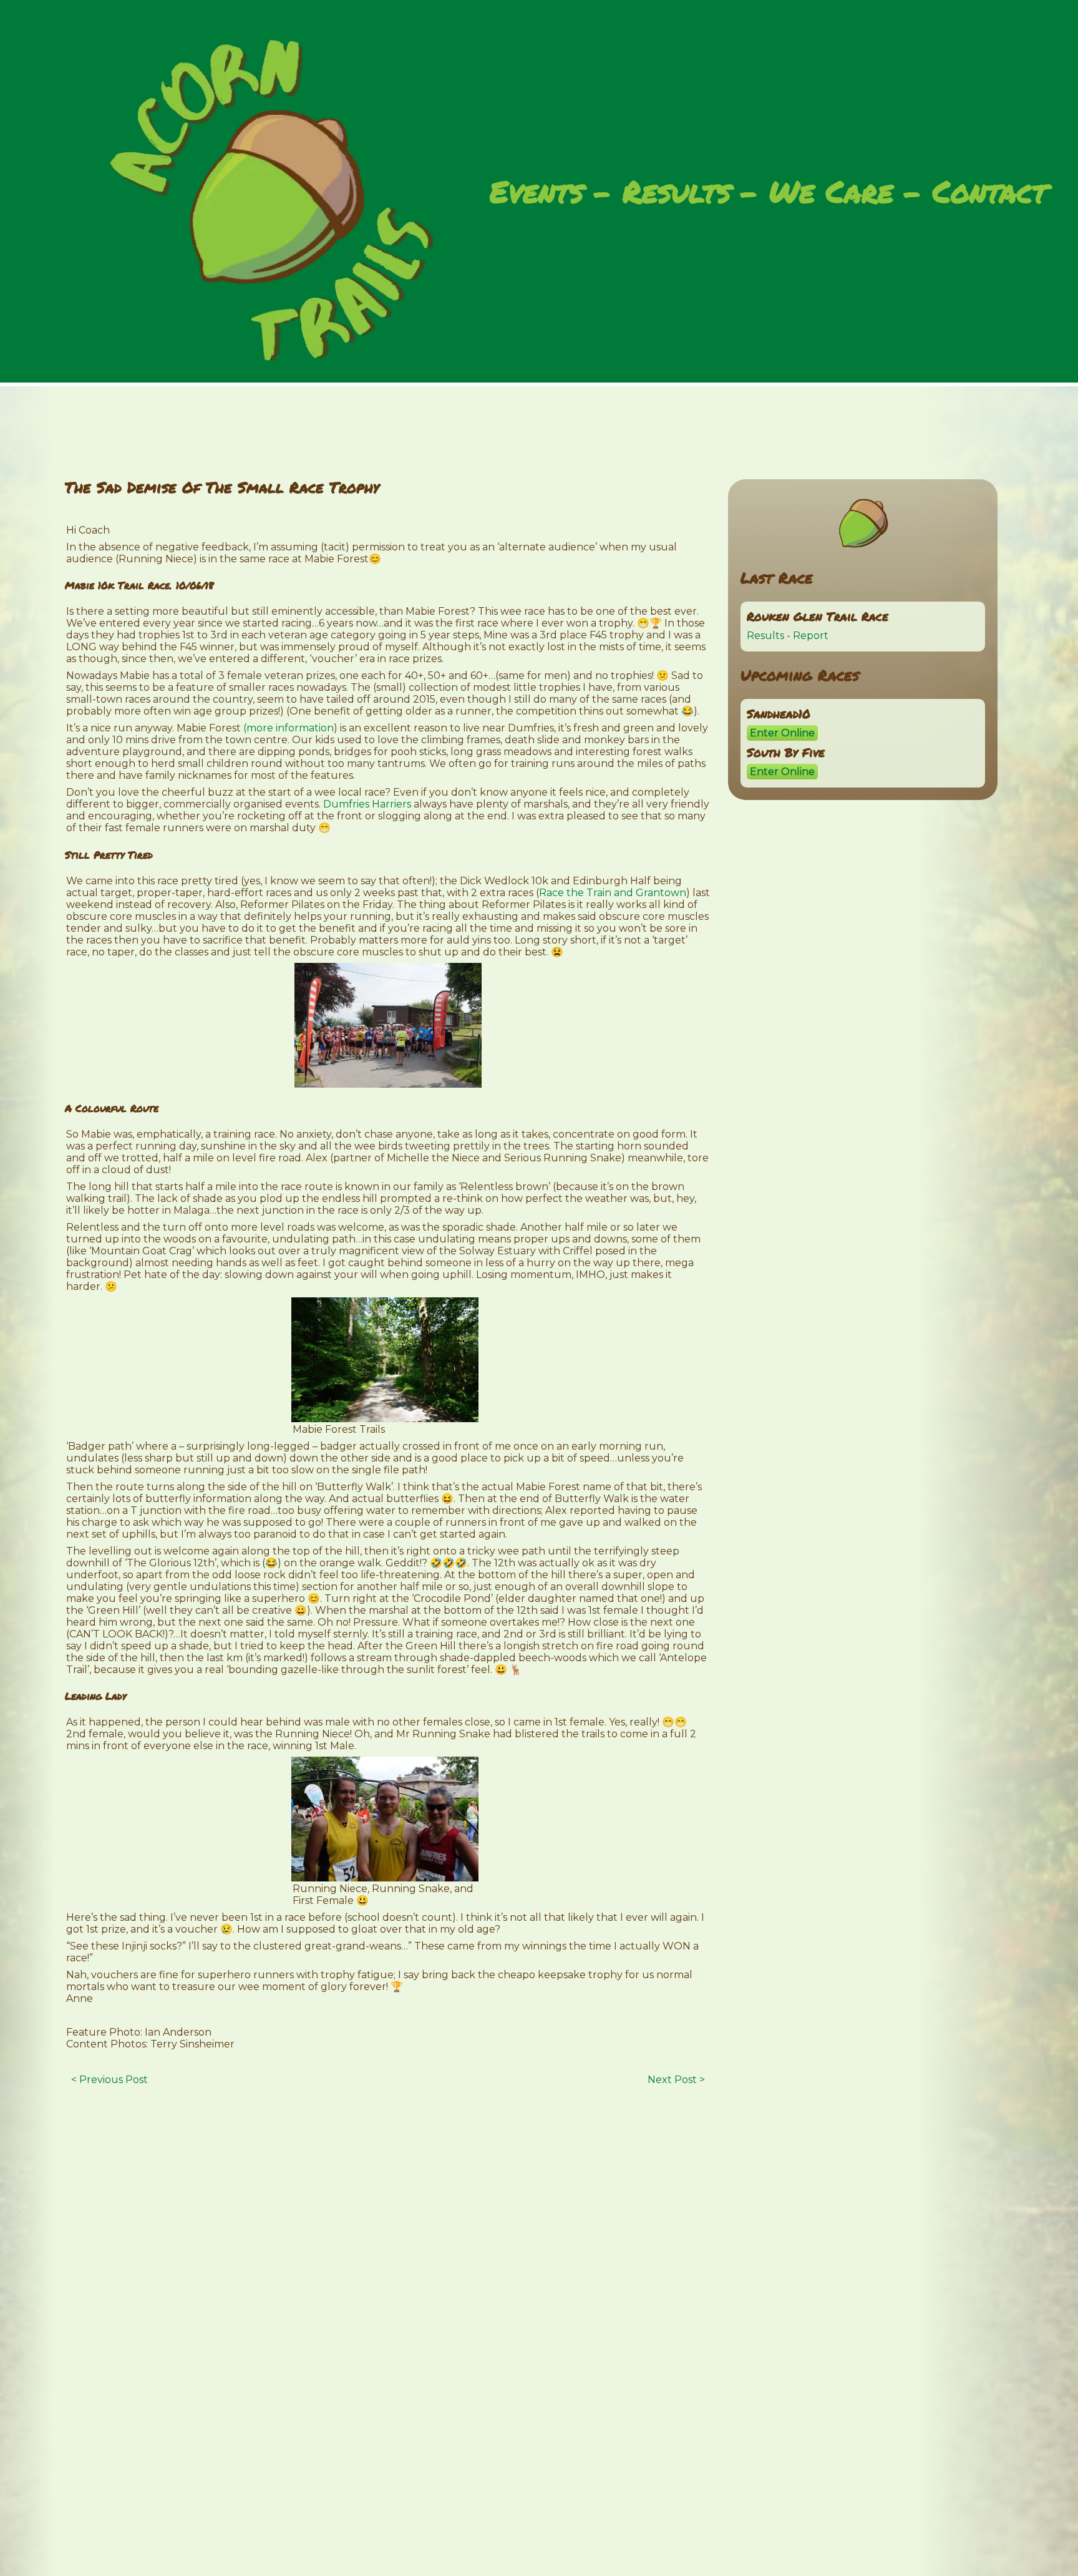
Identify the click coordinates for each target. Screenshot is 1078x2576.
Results (677, 193)
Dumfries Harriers (367, 804)
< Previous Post (109, 2080)
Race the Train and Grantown (613, 893)
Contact (990, 193)
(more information (289, 728)
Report (811, 636)
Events (537, 193)
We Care (831, 193)
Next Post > (676, 2080)
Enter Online (782, 733)
